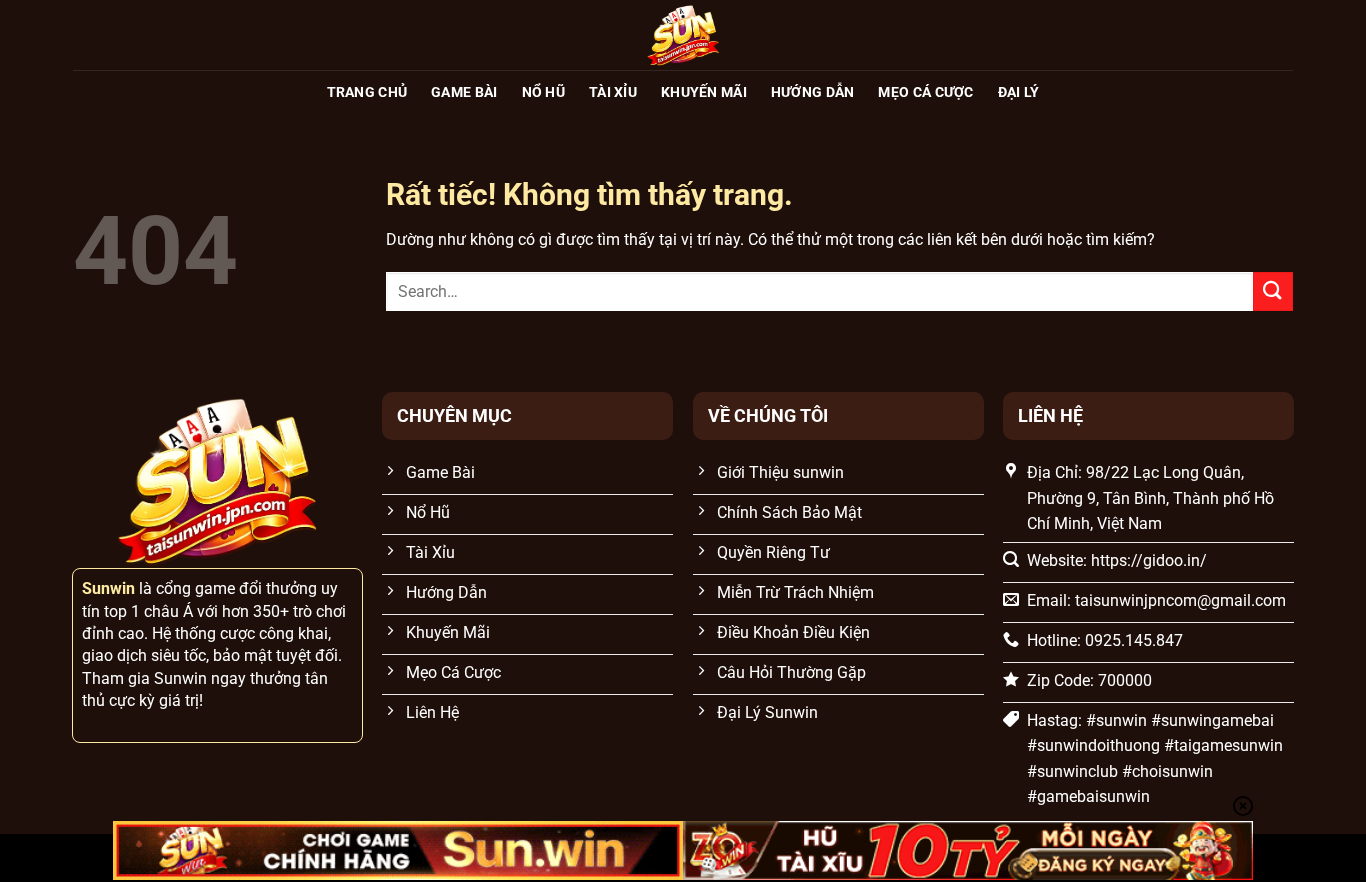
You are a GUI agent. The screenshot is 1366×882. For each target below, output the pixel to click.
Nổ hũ (543, 92)
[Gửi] (1273, 291)
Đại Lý (1019, 92)
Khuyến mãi (704, 92)
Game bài (464, 92)
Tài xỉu (613, 92)
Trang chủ (367, 92)
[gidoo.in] (683, 35)
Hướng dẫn (813, 92)
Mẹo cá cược (925, 92)
